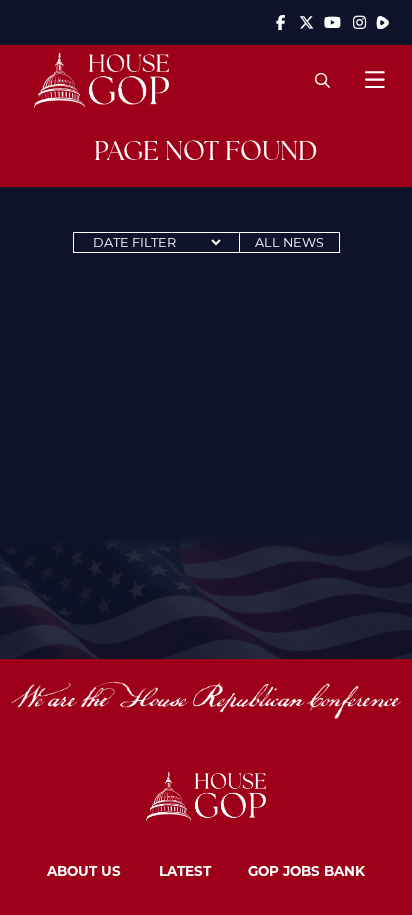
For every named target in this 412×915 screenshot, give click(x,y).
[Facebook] (280, 22)
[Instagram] (359, 22)
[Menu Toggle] (374, 80)
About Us (84, 870)
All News (289, 242)
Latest (185, 870)
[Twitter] (306, 22)
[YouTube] (333, 22)
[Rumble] (383, 23)
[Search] (322, 80)
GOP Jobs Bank (306, 870)
